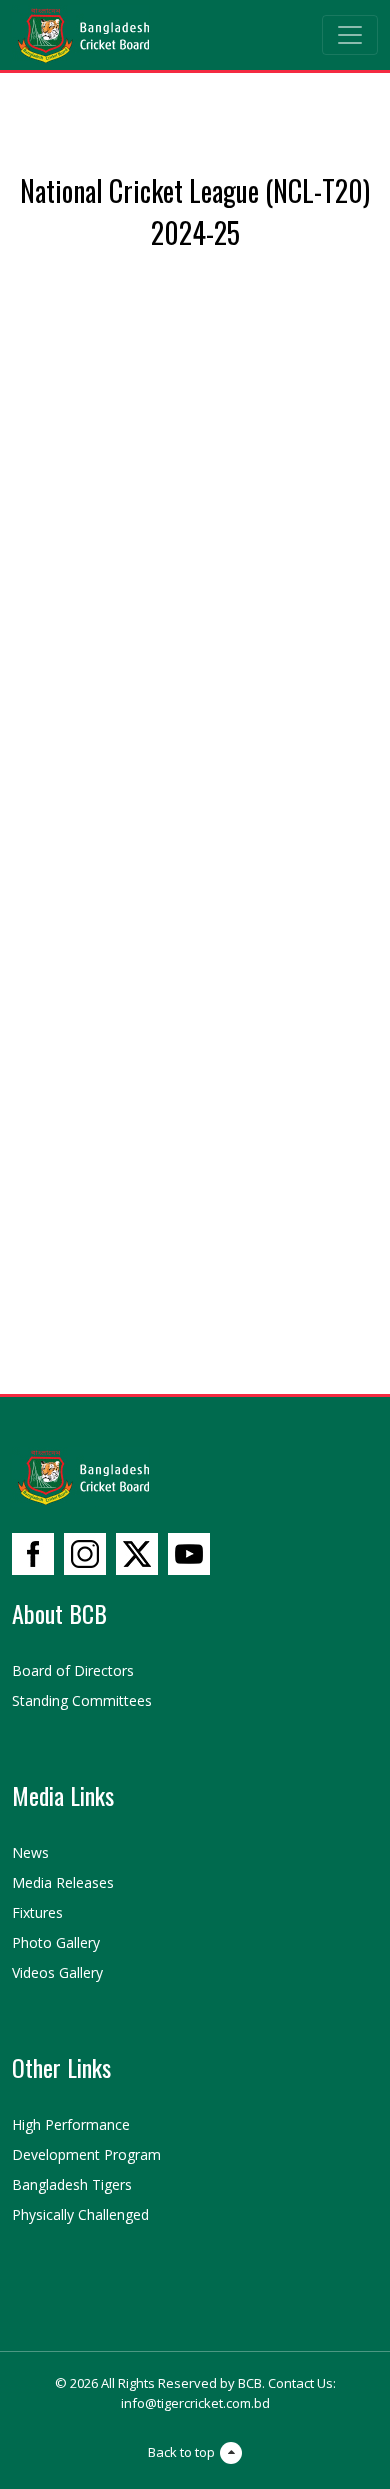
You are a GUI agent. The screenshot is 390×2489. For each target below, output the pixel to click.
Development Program (86, 2154)
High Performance (71, 2124)
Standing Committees (82, 1700)
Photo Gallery (56, 1942)
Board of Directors (73, 1670)
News (30, 1852)
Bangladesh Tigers (72, 2184)
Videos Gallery (57, 1972)
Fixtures (37, 1912)
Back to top (181, 2452)
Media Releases (63, 1882)
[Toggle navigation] (350, 35)
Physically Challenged (80, 2214)
